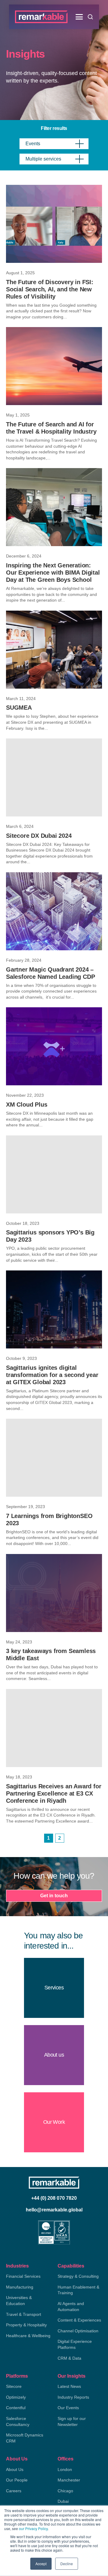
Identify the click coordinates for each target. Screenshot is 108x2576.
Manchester (69, 2480)
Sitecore (14, 2386)
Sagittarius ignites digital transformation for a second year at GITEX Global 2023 (52, 1375)
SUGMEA (19, 708)
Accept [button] (41, 2564)
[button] (79, 17)
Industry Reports (73, 2397)
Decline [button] (67, 2564)
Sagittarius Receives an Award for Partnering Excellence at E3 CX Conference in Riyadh (54, 1793)
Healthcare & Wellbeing (28, 2336)
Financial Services (23, 2276)
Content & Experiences (79, 2320)
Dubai (63, 2501)
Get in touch (54, 1896)
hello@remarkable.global (54, 2210)
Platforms (17, 2376)
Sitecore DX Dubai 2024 (39, 836)
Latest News (69, 2386)
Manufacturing (20, 2287)
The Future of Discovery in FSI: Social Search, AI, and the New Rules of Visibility (50, 289)
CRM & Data (69, 2358)
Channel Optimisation (78, 2331)
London (65, 2469)
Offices (66, 2459)
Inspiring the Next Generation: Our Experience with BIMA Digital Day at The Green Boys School (53, 573)
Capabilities (71, 2266)
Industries (17, 2266)
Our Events (68, 2408)
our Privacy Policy (33, 2528)
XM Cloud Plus (27, 1105)
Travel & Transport (24, 2314)
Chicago (65, 2491)
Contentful (16, 2408)
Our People (17, 2480)
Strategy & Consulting (78, 2276)
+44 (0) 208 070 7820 (54, 2198)
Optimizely (16, 2397)
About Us (17, 2459)
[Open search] (90, 17)
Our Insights (72, 2376)
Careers (14, 2491)
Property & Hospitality (26, 2325)
